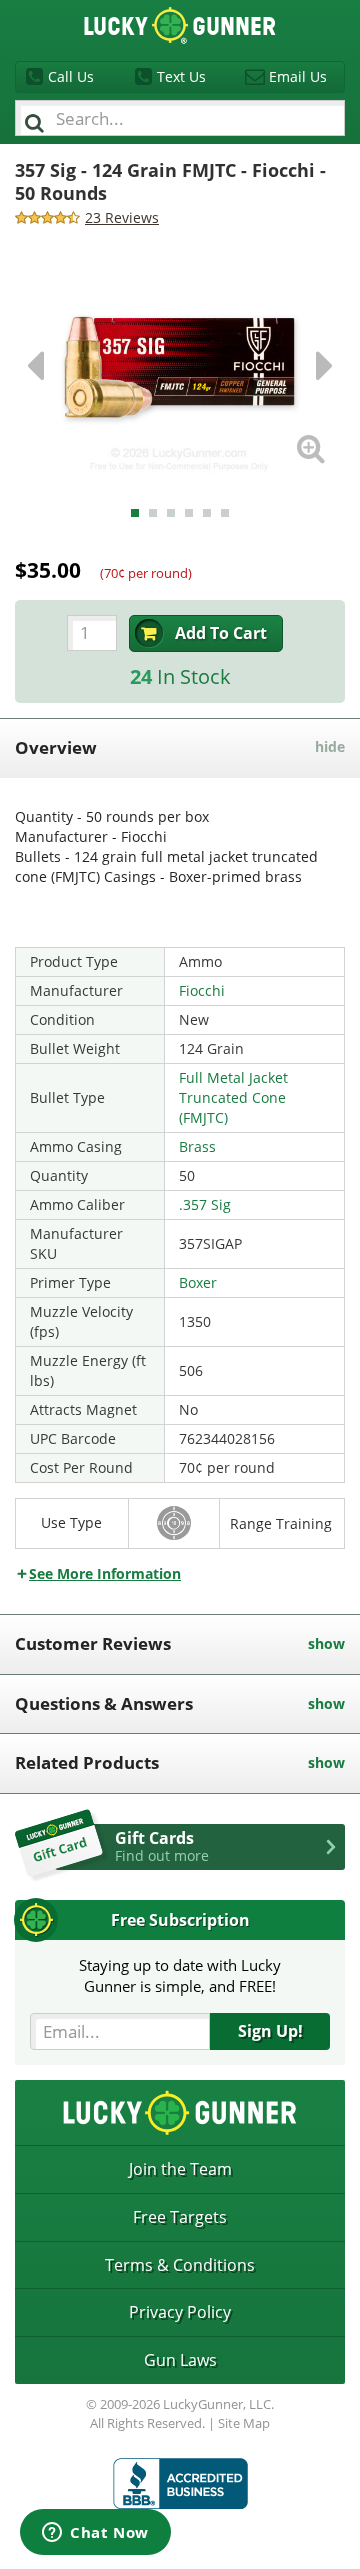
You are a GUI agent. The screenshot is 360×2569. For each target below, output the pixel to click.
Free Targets (180, 2217)
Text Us (181, 76)
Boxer (198, 1282)
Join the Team (180, 2169)
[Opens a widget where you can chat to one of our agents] (95, 2534)
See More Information (105, 1573)
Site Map (244, 2423)
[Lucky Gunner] (180, 2483)
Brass (197, 1146)
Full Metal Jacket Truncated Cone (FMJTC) (233, 1097)
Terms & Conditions (180, 2265)
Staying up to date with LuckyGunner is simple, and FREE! (180, 1975)
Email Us (298, 76)
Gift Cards (162, 1846)
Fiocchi (202, 990)
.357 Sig (205, 1204)
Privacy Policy (180, 2312)
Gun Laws (180, 2360)
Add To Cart (221, 633)
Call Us (71, 76)
